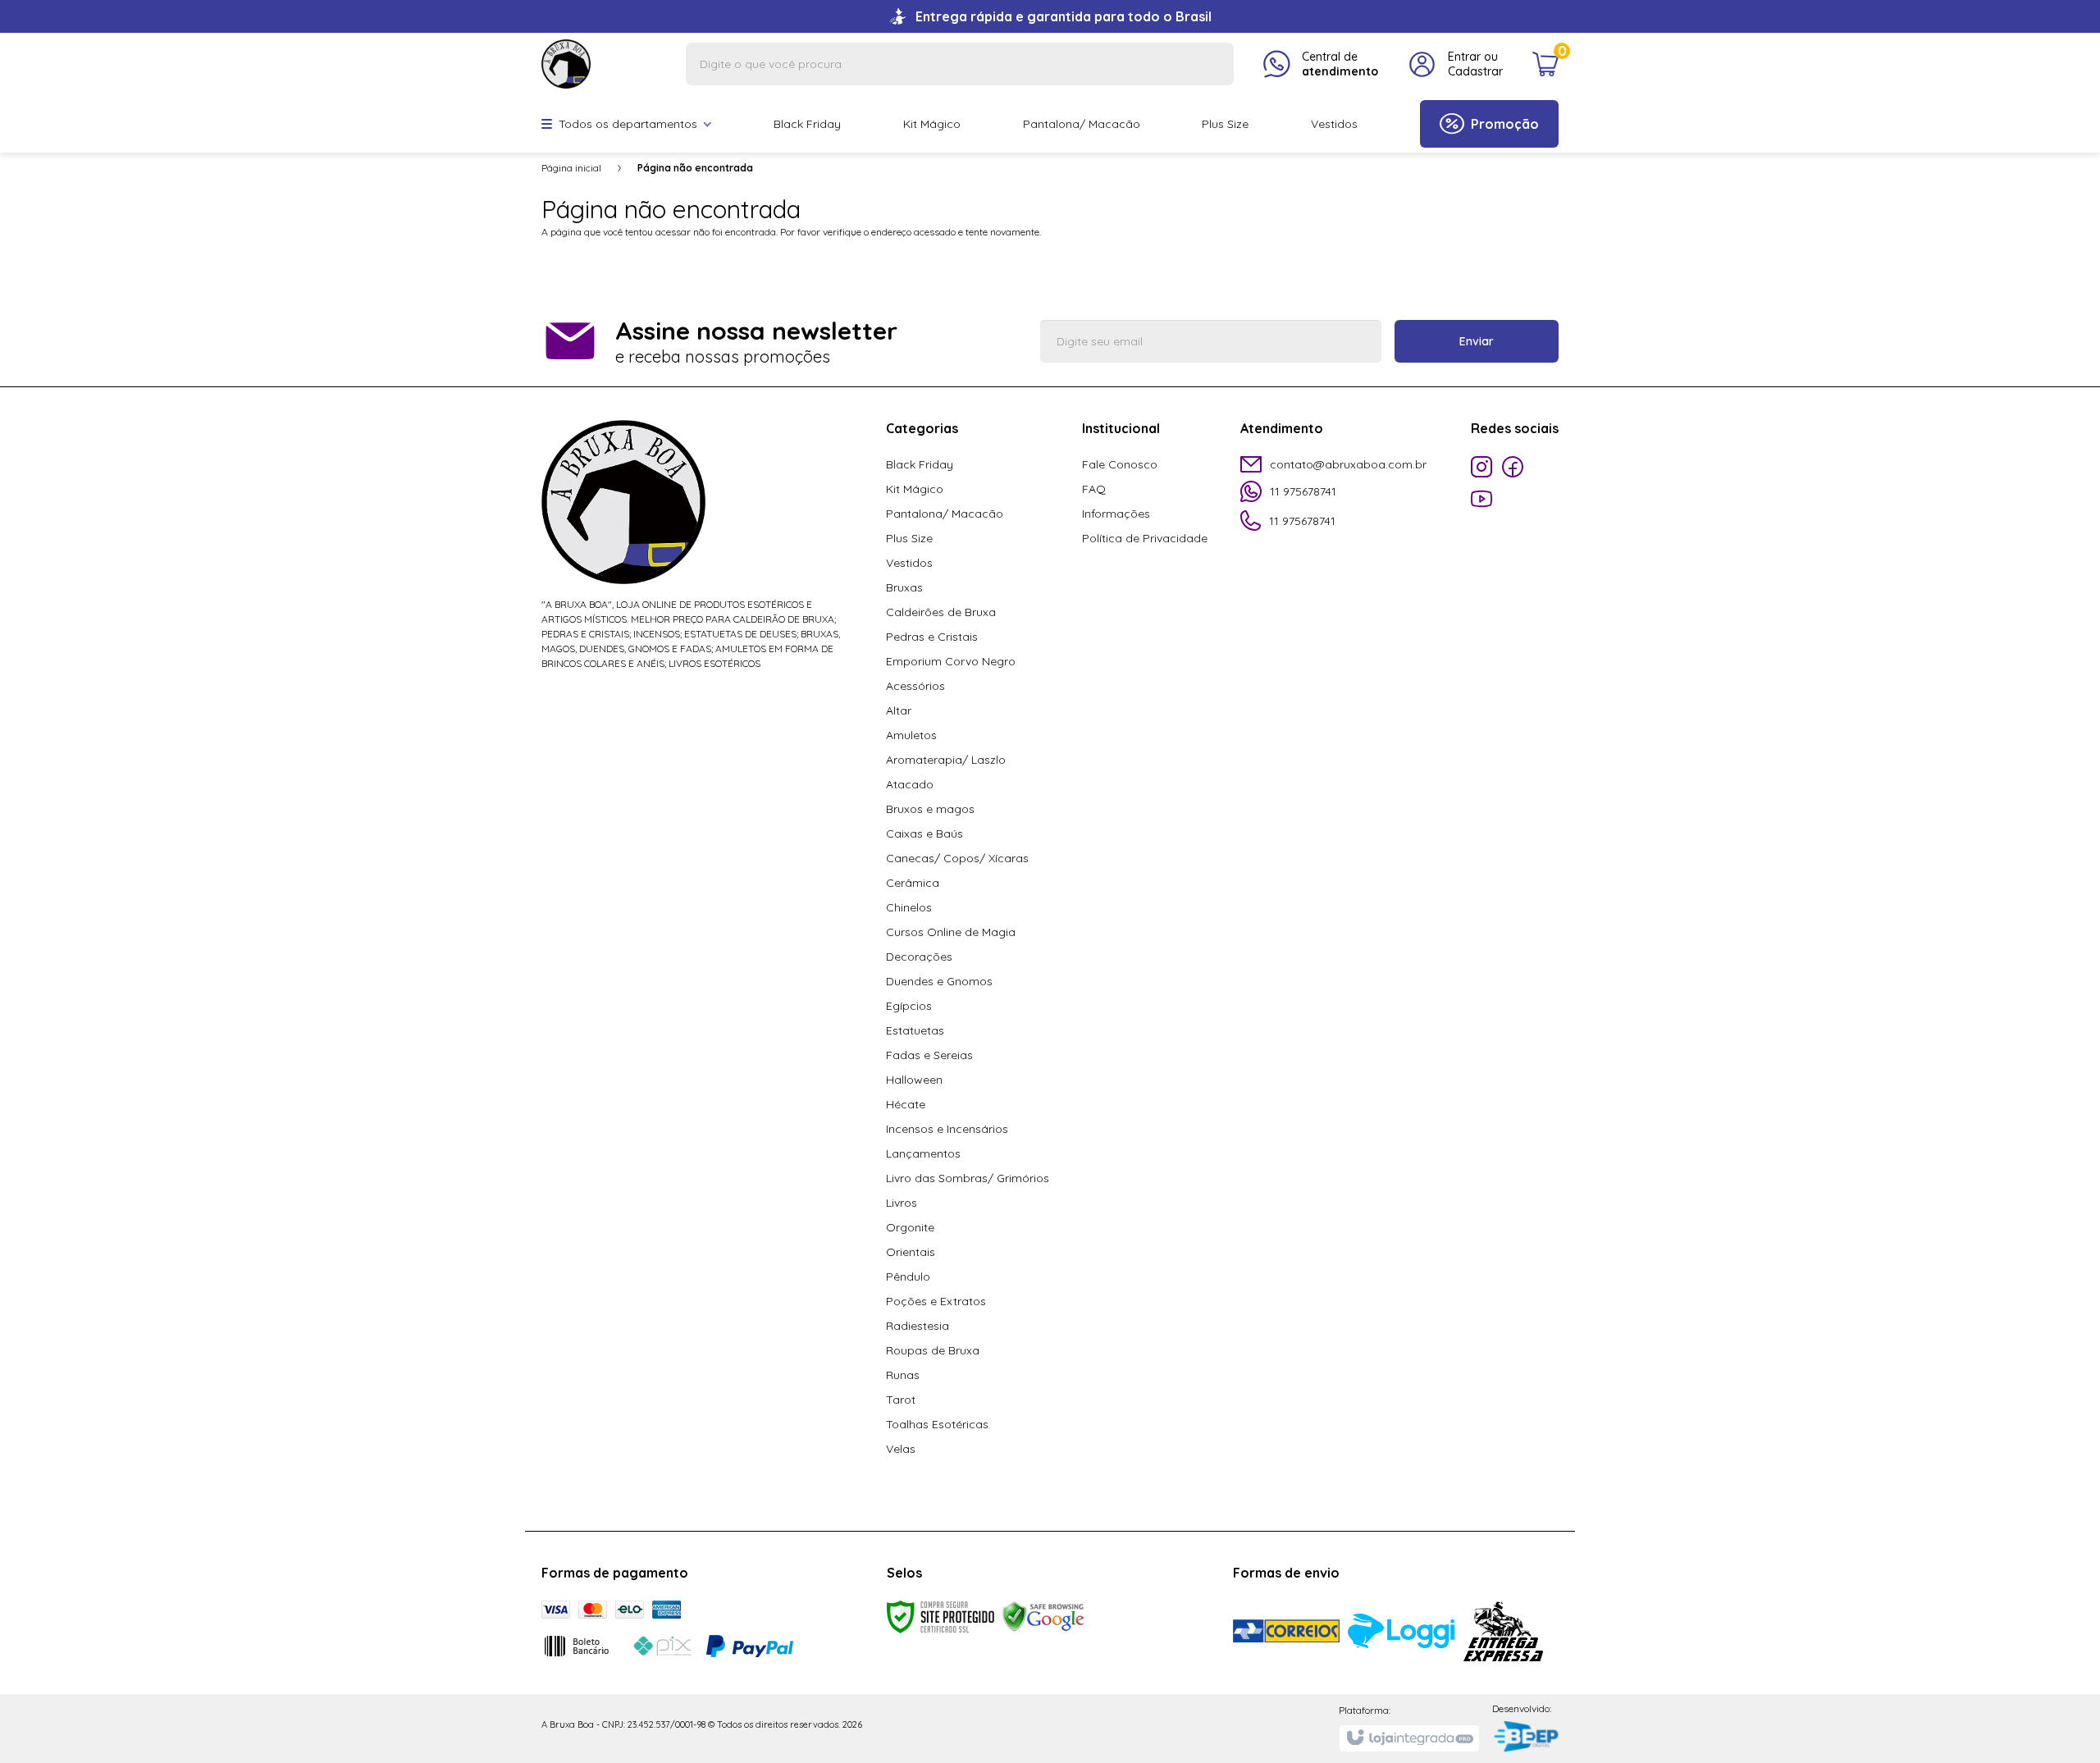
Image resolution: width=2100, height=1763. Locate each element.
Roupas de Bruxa (933, 1350)
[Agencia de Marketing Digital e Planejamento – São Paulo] (1525, 1738)
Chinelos (909, 907)
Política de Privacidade (1145, 538)
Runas (903, 1375)
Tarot (901, 1400)
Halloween (914, 1080)
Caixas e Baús (924, 834)
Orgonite (910, 1227)
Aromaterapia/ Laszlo (946, 760)
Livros (902, 1203)
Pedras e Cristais (932, 637)
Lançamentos (923, 1153)
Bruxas (904, 587)
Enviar (1477, 341)
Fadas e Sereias (929, 1055)
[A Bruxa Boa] (566, 63)
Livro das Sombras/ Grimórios (968, 1178)
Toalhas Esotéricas (937, 1424)
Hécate (906, 1104)
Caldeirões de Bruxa (941, 612)
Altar (899, 710)
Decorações (919, 957)
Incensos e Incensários (947, 1129)
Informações (1116, 514)
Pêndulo (908, 1277)
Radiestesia (918, 1326)
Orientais (911, 1252)
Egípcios (909, 1006)
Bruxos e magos (930, 809)
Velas (901, 1449)
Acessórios (915, 686)
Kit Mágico (915, 489)
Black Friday (920, 464)
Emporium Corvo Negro (951, 661)
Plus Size (909, 538)
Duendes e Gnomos (939, 981)
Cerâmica (913, 883)
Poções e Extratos (936, 1301)
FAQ (1094, 489)
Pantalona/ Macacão (945, 514)
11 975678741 (1303, 491)
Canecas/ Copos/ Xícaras (957, 858)
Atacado (910, 784)
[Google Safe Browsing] (1043, 1616)
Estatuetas (915, 1030)
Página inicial (571, 168)
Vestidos (909, 563)
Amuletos (911, 735)
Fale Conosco (1120, 464)
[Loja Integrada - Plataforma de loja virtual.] (1409, 1738)
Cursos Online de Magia (951, 932)
